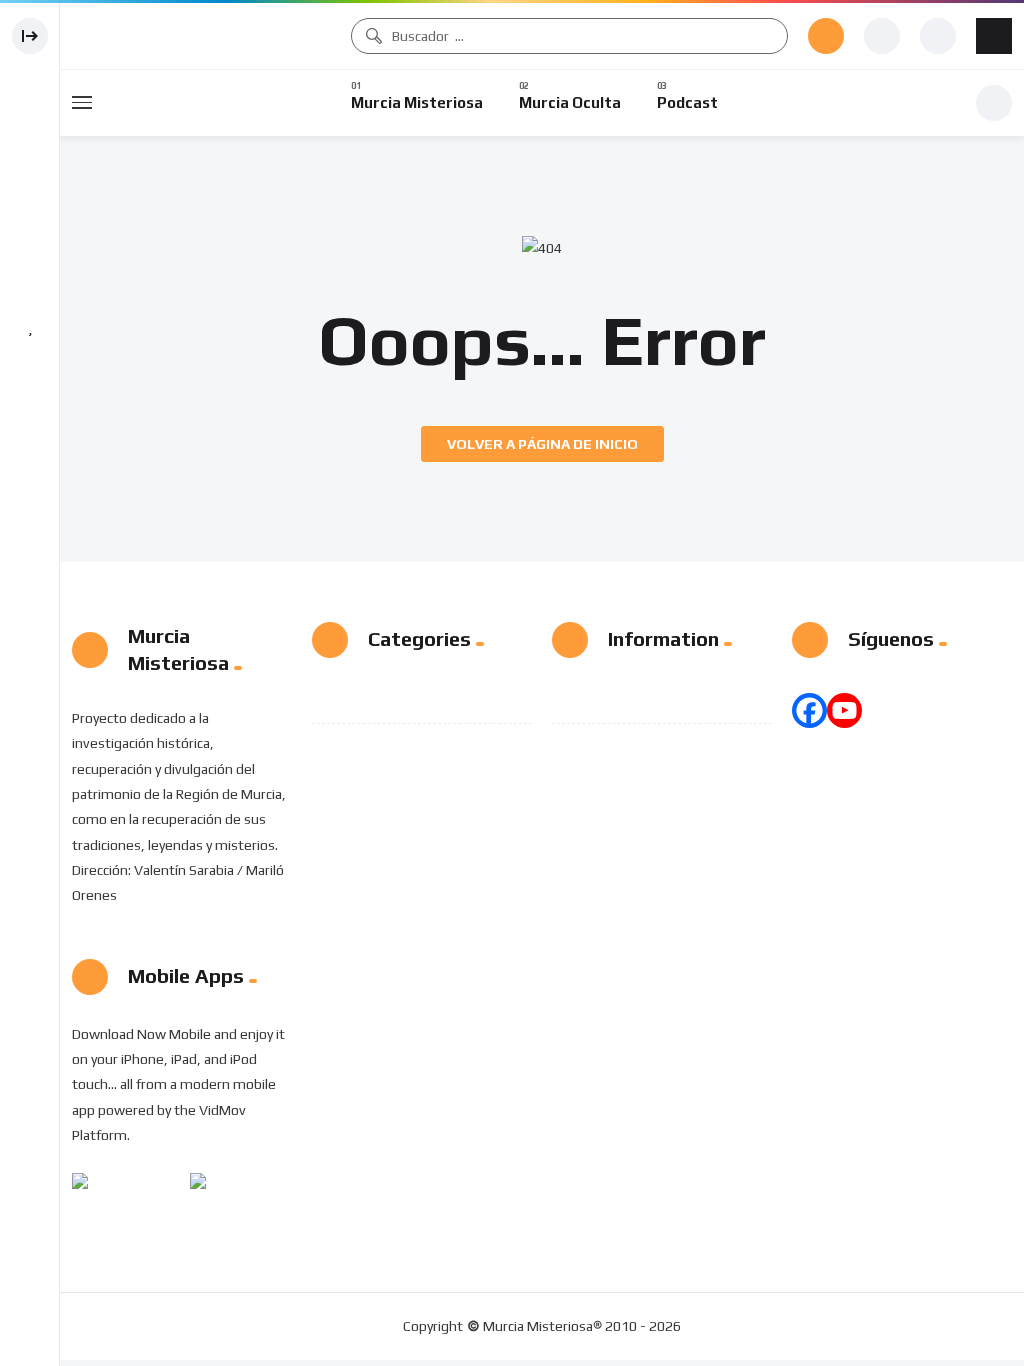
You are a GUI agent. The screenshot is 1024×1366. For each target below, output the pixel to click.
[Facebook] (809, 710)
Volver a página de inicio (542, 444)
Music (388, 697)
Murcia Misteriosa (201, 36)
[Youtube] (844, 710)
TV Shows (402, 748)
